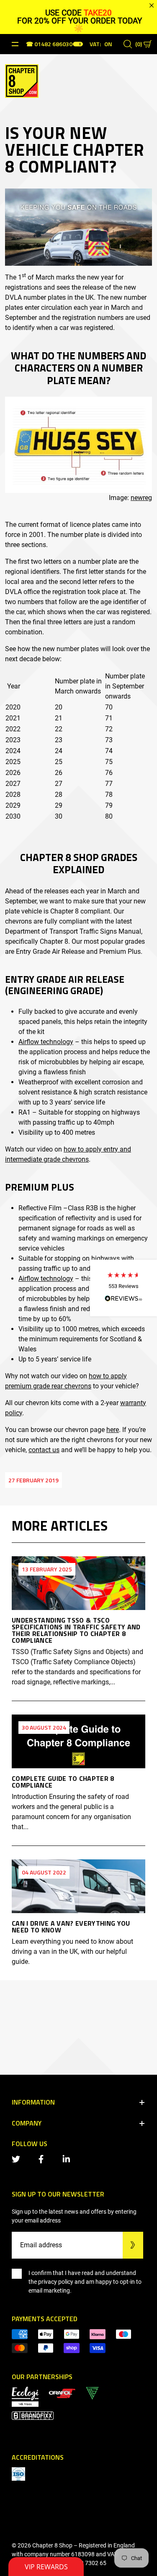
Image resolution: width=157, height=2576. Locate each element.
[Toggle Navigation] (15, 44)
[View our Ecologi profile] (25, 2396)
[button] (124, 1288)
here (113, 1430)
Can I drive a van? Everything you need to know (71, 1927)
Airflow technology (46, 1042)
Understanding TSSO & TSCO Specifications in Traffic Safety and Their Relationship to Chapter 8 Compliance (76, 1630)
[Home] (22, 80)
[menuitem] (62, 2393)
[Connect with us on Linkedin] (68, 2158)
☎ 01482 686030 (49, 45)
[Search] (128, 44)
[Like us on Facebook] (43, 2158)
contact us (44, 1450)
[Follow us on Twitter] (18, 2158)
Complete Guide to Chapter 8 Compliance (63, 1782)
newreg (141, 498)
